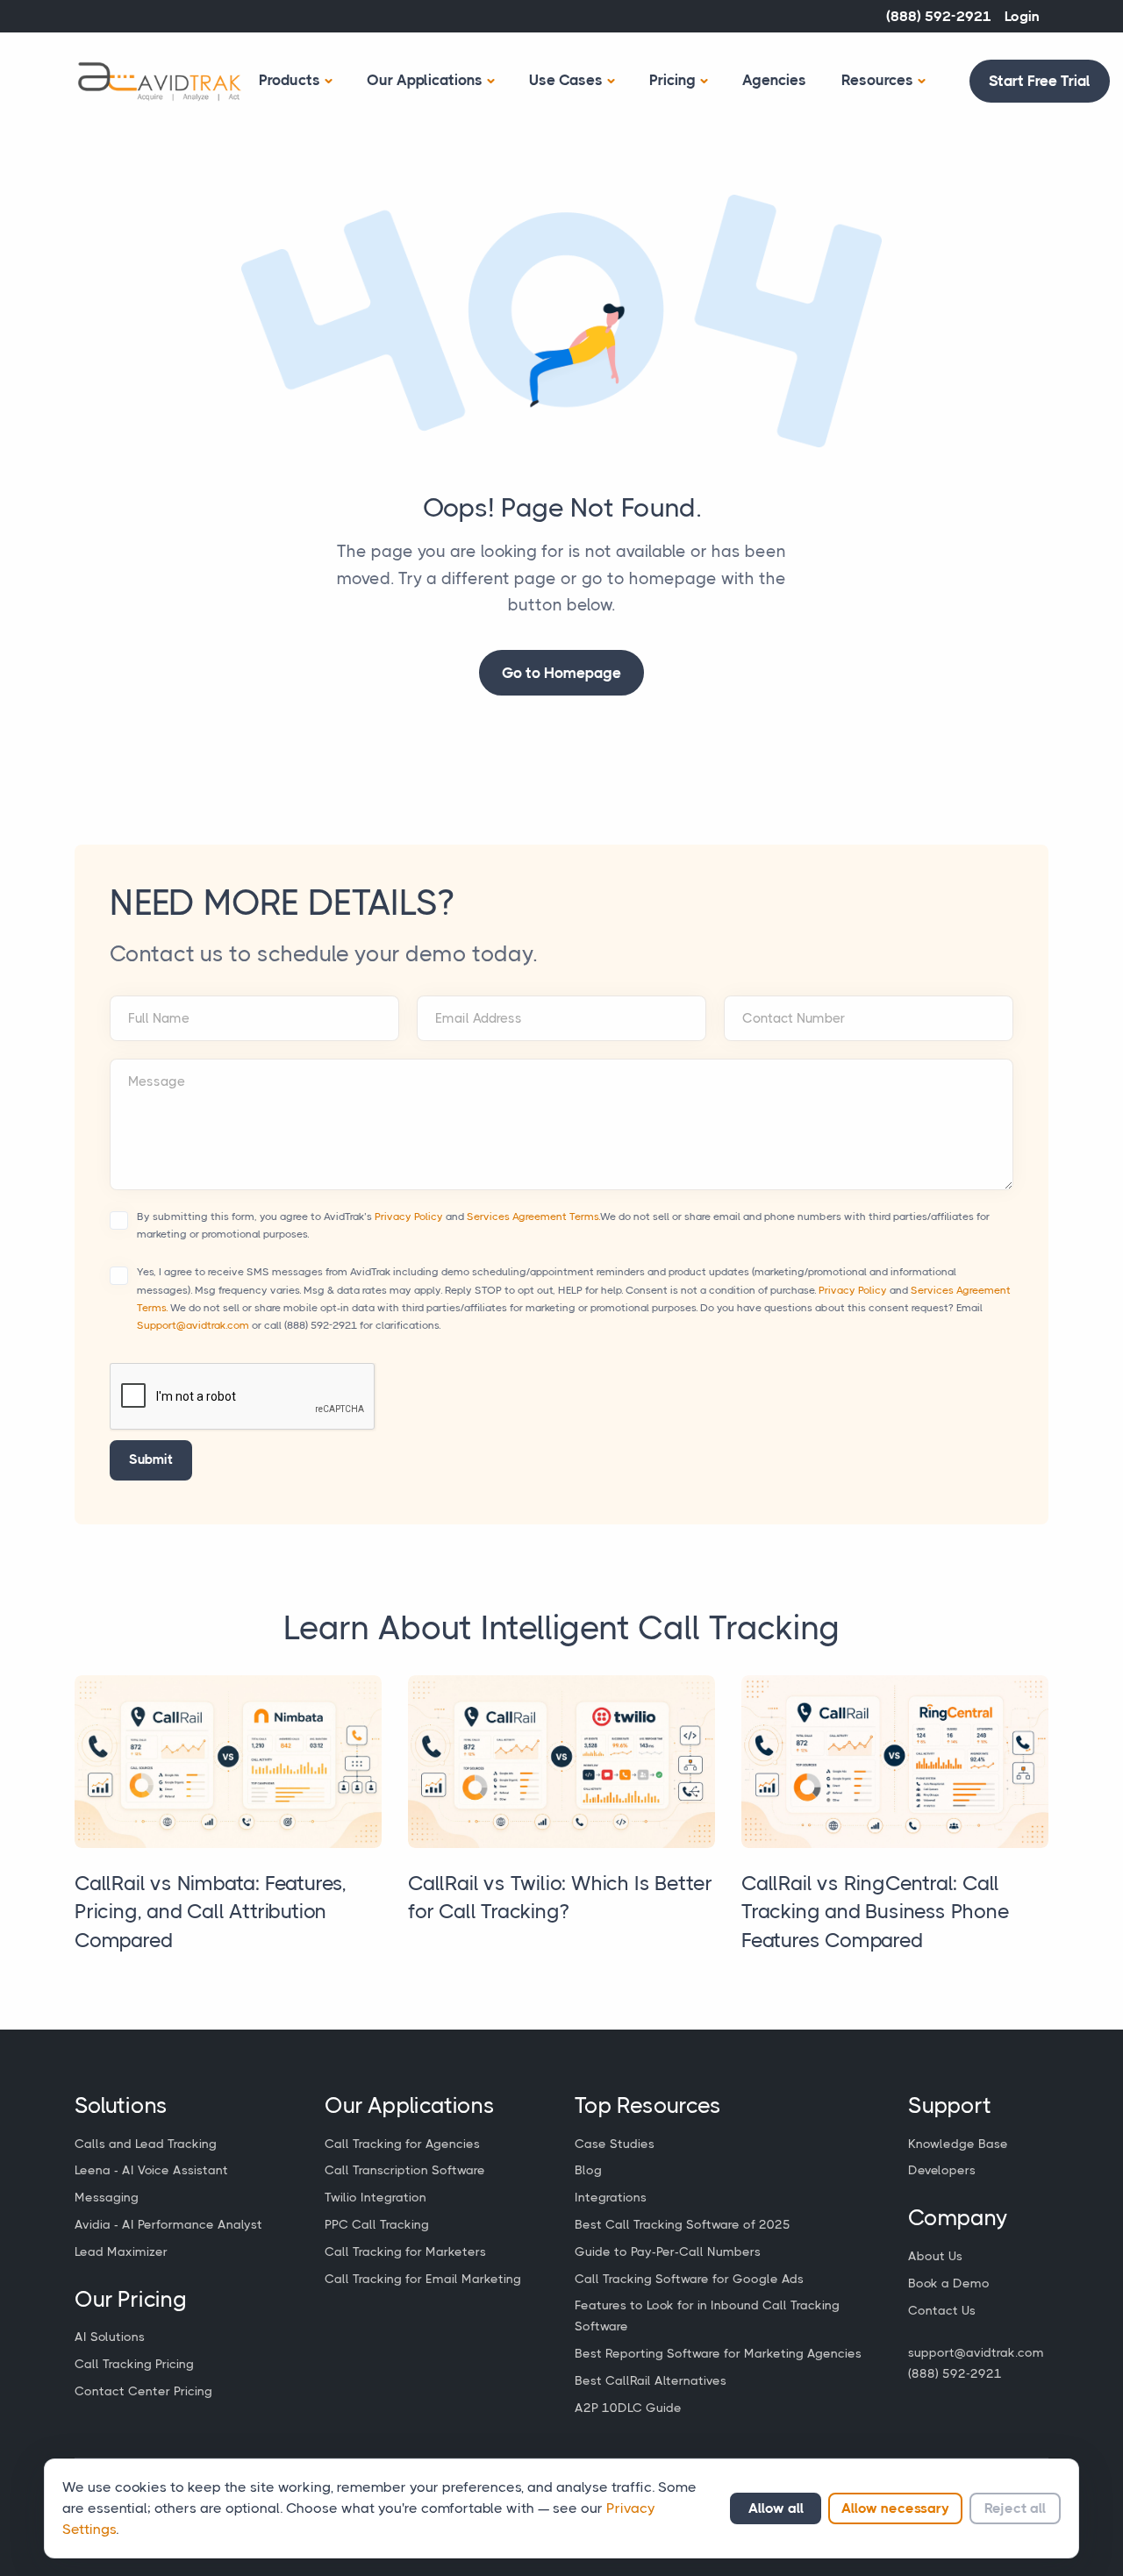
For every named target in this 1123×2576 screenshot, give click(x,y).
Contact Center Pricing (143, 2391)
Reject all (1015, 2508)
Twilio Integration (376, 2197)
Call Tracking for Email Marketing (423, 2279)
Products (290, 80)
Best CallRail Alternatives (651, 2380)
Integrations (611, 2197)
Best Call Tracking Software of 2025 (683, 2224)
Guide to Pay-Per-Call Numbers (668, 2251)
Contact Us (942, 2310)
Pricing (672, 80)
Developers (942, 2170)
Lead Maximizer (121, 2251)
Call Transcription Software (405, 2170)
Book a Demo (949, 2283)
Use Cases (566, 80)
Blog (588, 2170)
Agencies (774, 80)
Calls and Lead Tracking (146, 2144)
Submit (151, 1459)
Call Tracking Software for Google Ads (689, 2279)
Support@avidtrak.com (193, 1325)
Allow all (776, 2508)
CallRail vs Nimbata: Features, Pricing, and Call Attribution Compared (211, 1912)
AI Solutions (110, 2337)
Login (1022, 16)
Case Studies (615, 2144)
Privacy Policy (409, 1217)
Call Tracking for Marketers (405, 2251)
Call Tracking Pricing (134, 2364)
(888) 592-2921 (939, 16)
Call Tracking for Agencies (402, 2144)
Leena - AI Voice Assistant (151, 2170)
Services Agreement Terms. (533, 1217)
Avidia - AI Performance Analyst (168, 2224)
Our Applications (425, 80)
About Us (935, 2256)
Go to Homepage (561, 673)
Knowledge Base (958, 2144)
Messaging (107, 2197)
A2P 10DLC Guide (628, 2408)
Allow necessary (895, 2508)
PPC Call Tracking (377, 2224)
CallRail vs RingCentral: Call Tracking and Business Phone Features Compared (876, 1912)
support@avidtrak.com (976, 2352)
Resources (877, 80)
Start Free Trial (1040, 81)
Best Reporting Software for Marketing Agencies (718, 2353)
